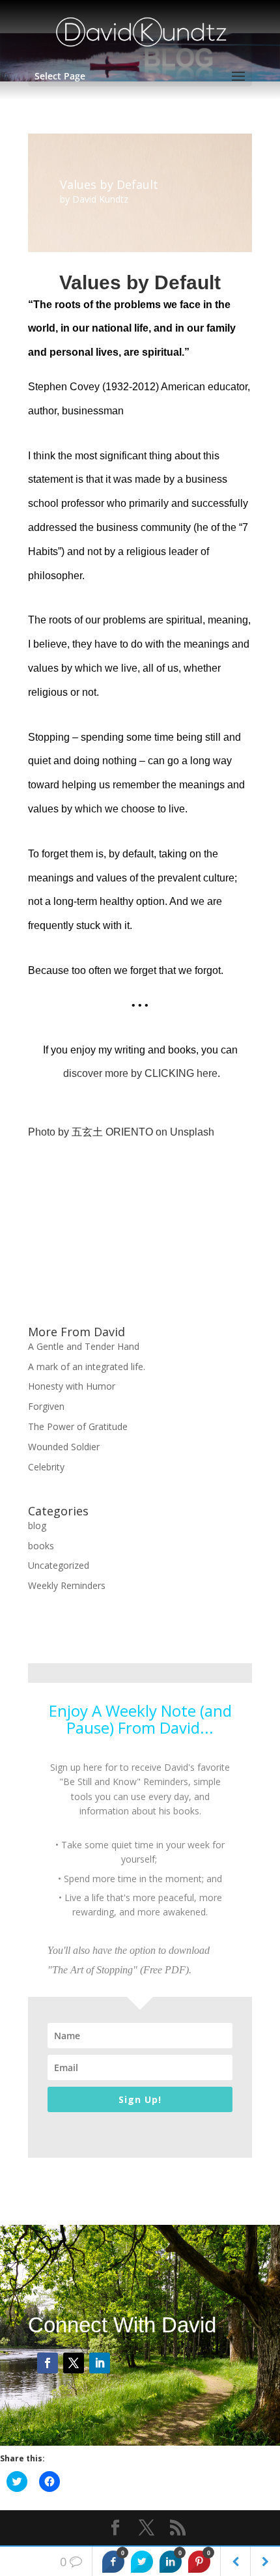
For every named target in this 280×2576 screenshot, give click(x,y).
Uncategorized (59, 1565)
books (41, 1546)
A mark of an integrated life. (87, 1367)
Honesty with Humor (72, 1386)
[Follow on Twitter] (74, 2363)
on (161, 1132)
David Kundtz (100, 199)
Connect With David (122, 2325)
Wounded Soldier (64, 1447)
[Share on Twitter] (142, 2562)
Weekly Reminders (67, 1585)
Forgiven (46, 1406)
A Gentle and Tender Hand (84, 1346)
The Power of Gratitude (78, 1426)
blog (37, 1525)
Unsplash (192, 1132)
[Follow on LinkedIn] (100, 2363)
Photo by (50, 1132)
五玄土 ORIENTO (112, 1132)
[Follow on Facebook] (48, 2363)
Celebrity (46, 1467)
